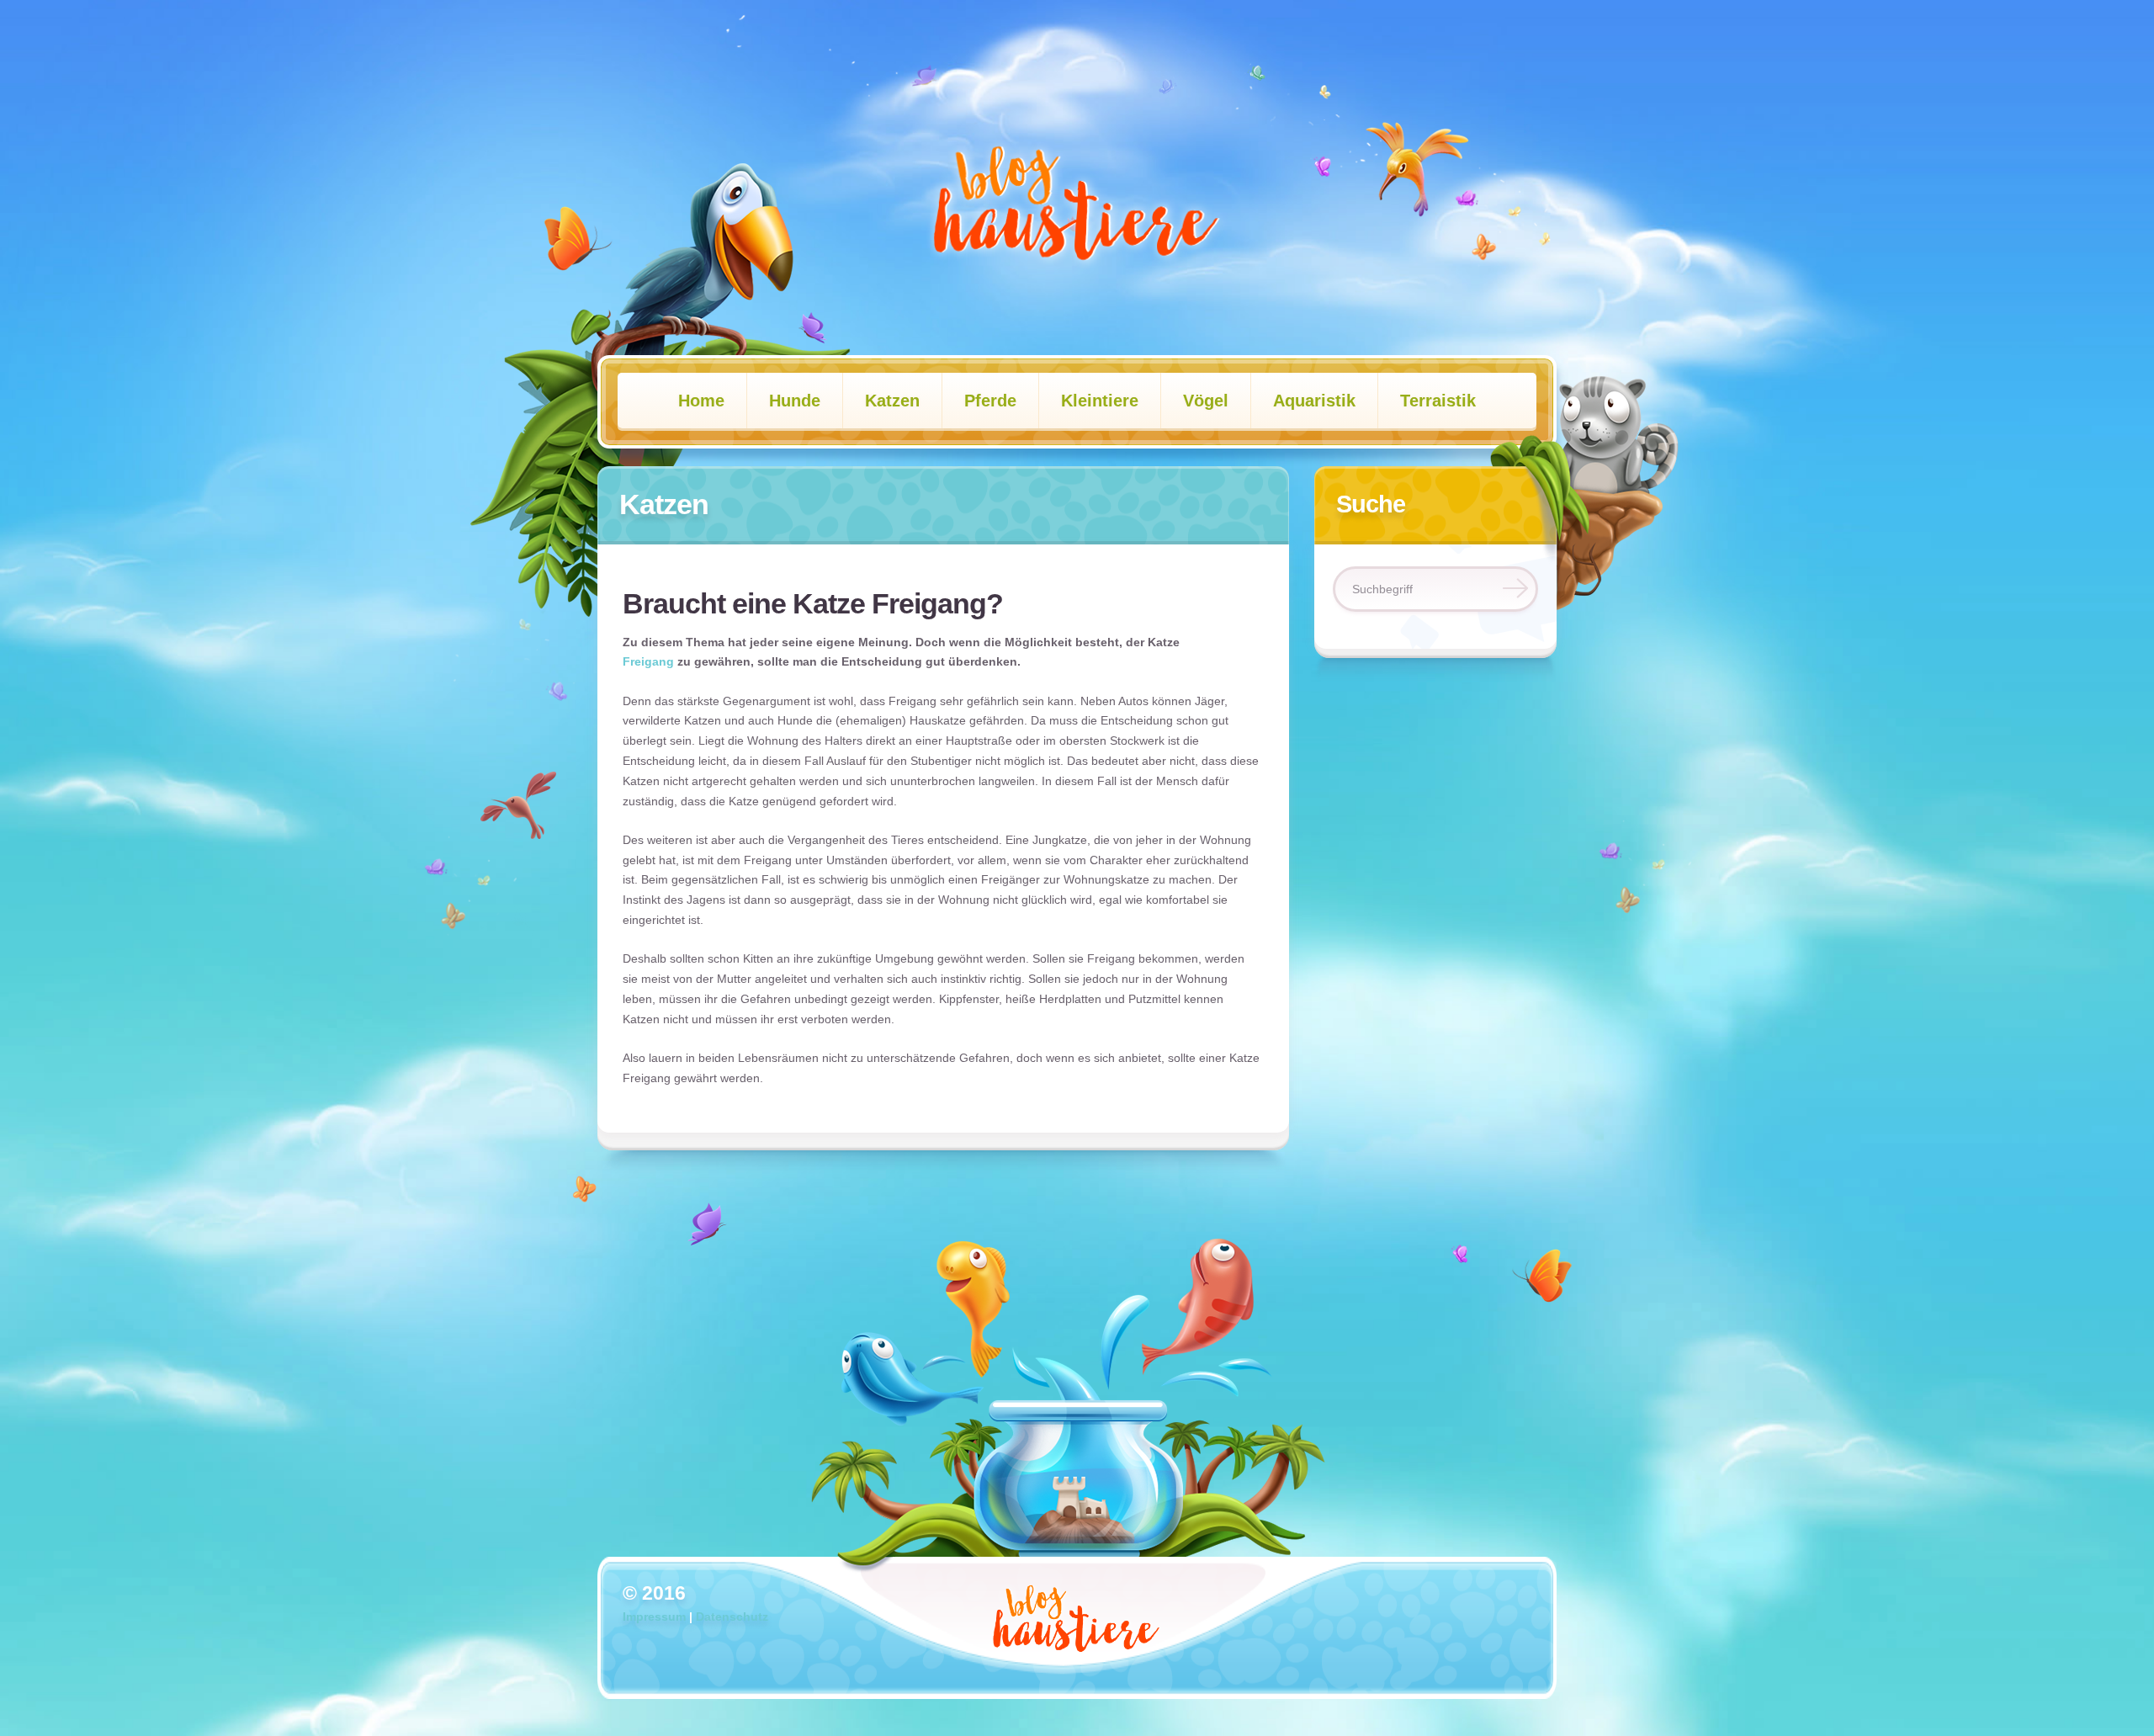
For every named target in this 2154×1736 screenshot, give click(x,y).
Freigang (648, 661)
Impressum (654, 1617)
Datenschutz (732, 1617)
